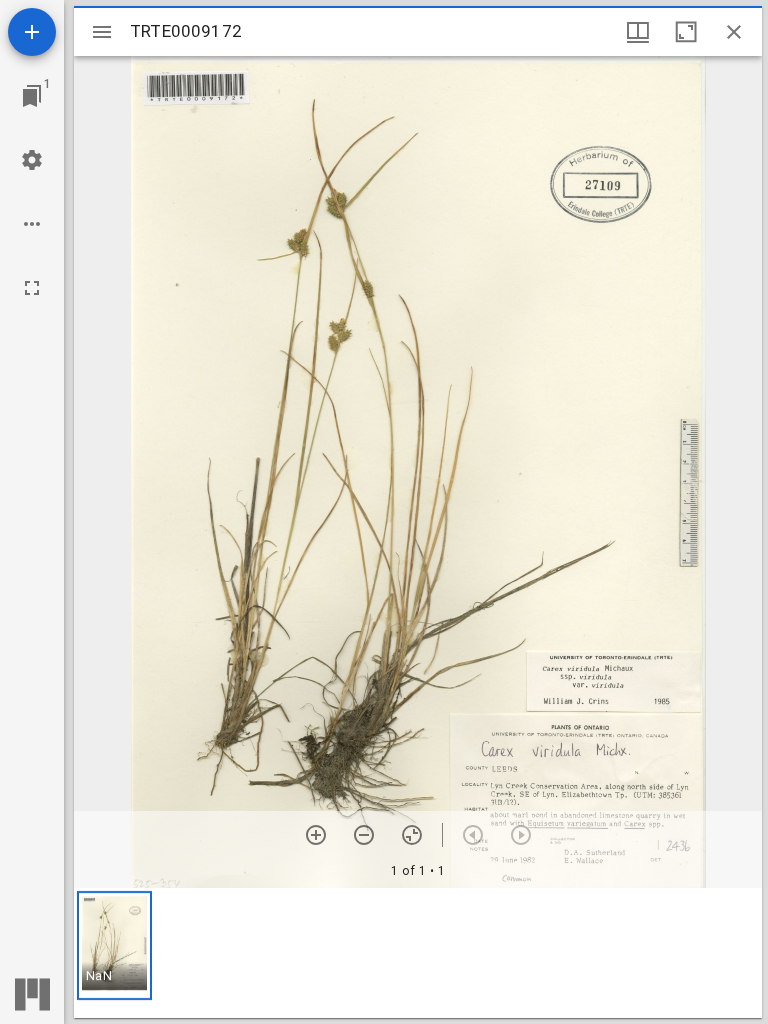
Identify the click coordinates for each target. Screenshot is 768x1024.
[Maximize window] (686, 32)
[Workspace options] (32, 224)
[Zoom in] (316, 835)
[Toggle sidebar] (102, 32)
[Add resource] (32, 32)
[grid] (418, 953)
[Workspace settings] (32, 160)
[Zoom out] (364, 835)
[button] (114, 945)
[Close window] (734, 32)
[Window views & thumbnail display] (638, 32)
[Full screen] (32, 288)
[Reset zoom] (412, 835)
